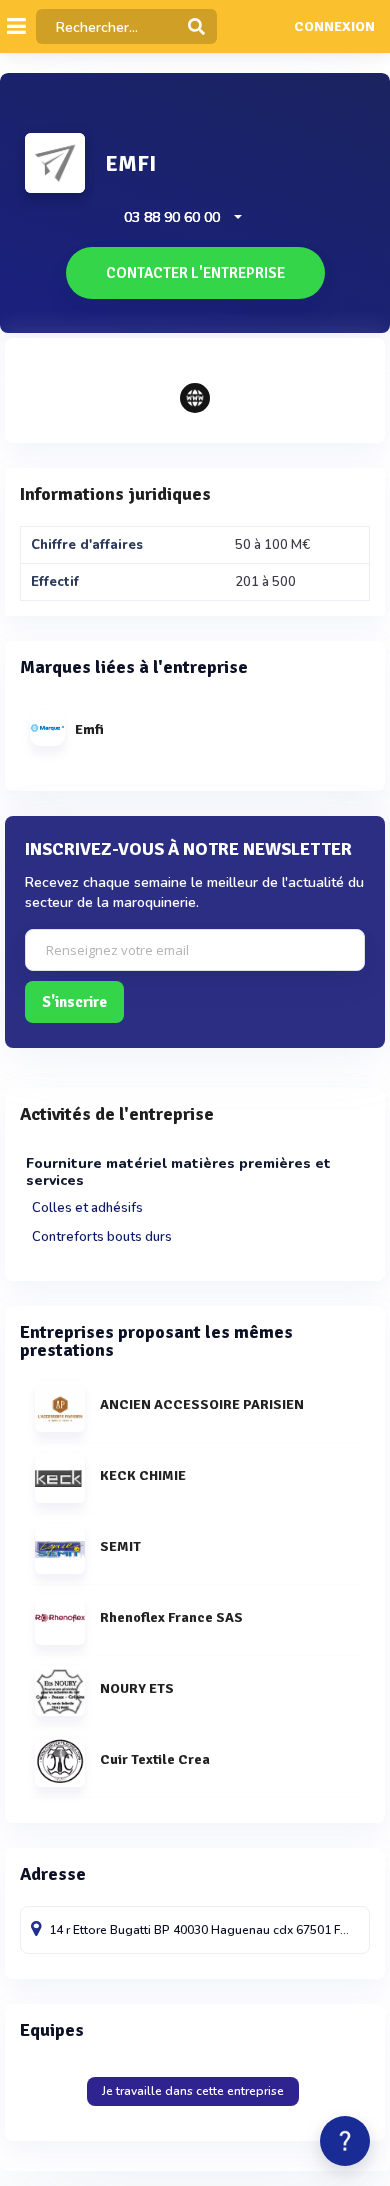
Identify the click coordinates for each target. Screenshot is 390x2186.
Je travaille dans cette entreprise (193, 2091)
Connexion (334, 27)
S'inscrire (74, 1002)
